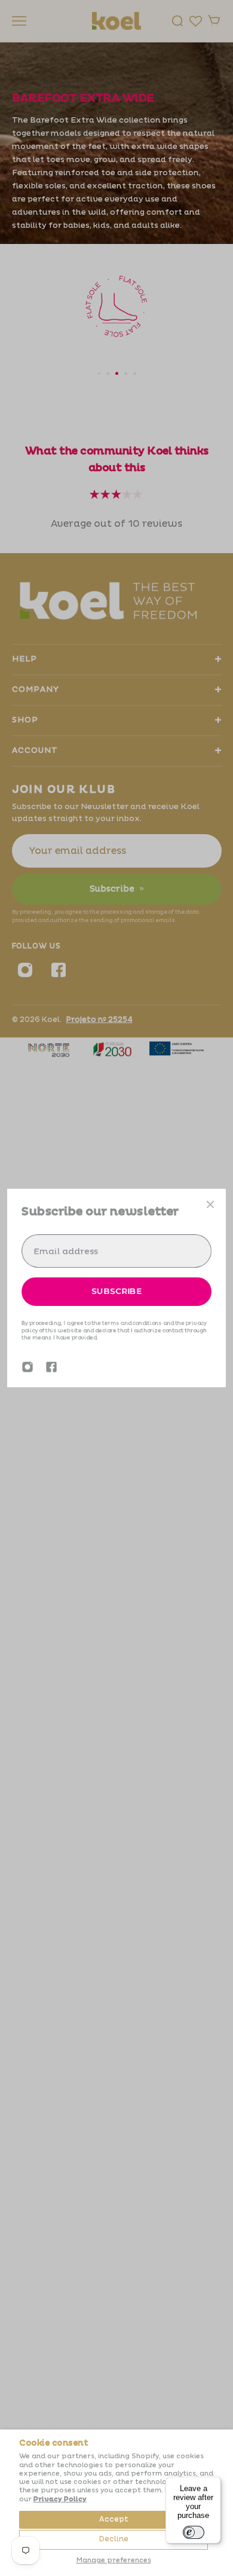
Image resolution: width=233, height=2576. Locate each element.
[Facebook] (51, 1367)
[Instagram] (27, 1367)
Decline (114, 2539)
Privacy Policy (60, 2499)
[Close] (210, 1204)
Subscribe (116, 1291)
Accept (114, 2519)
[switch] (194, 2532)
